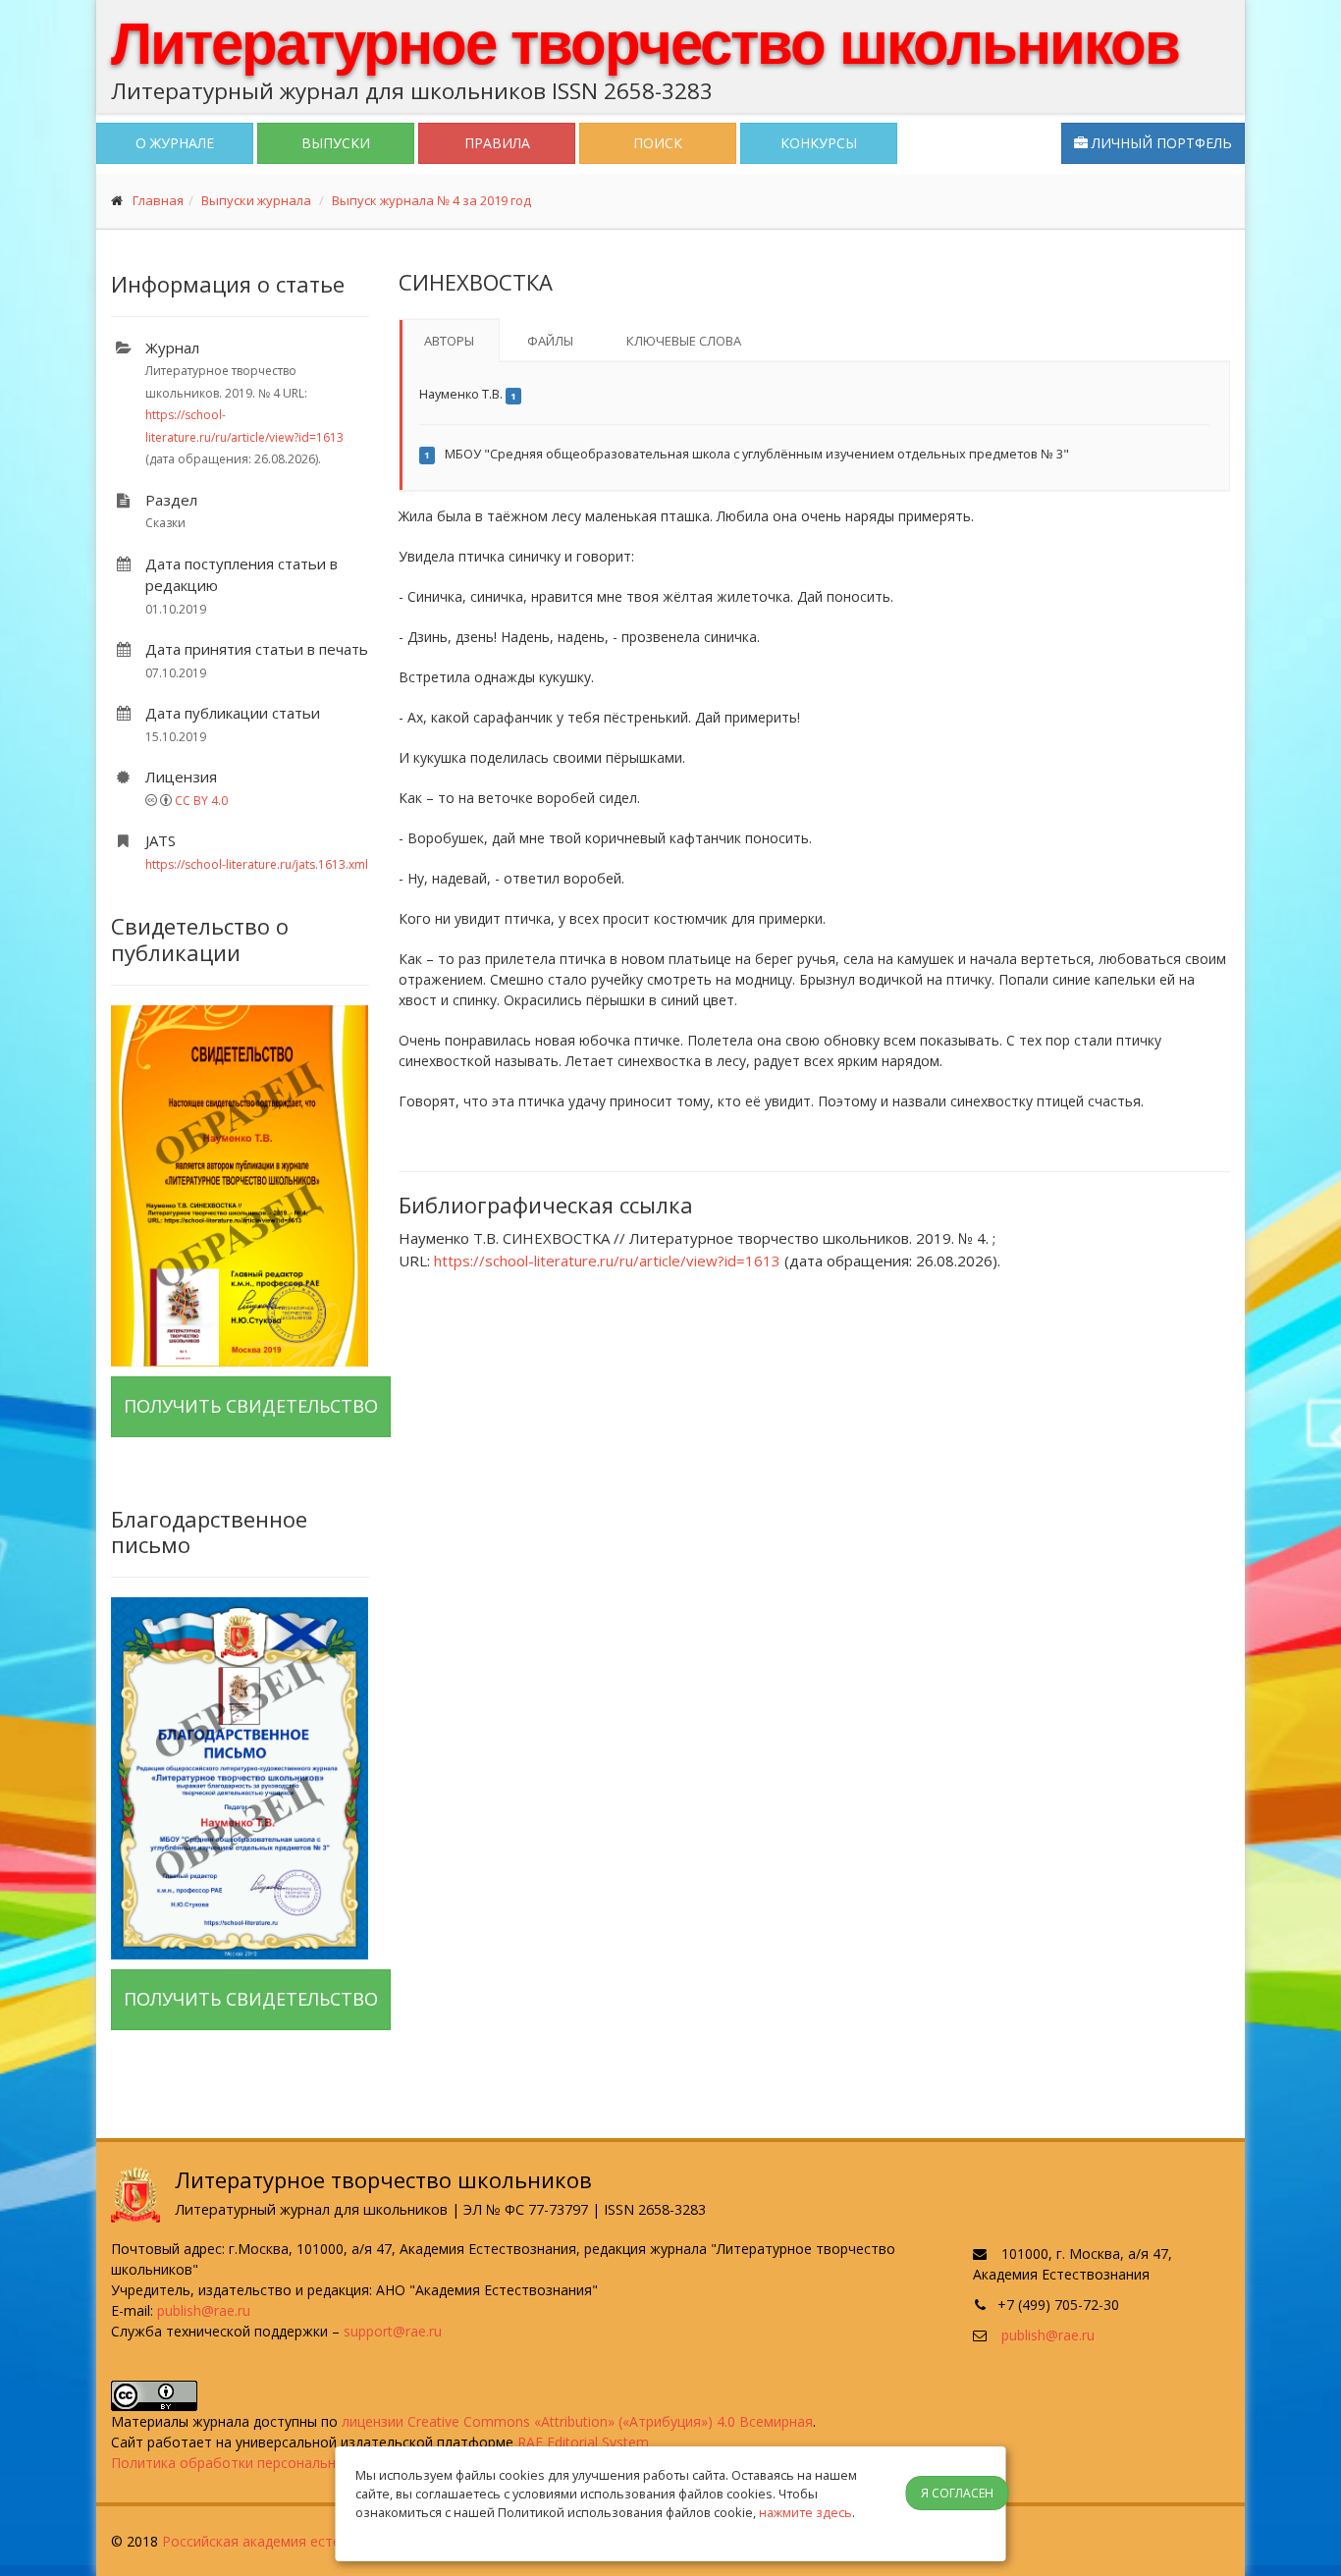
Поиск (658, 143)
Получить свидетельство (251, 1406)
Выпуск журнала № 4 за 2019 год (431, 200)
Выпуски (336, 143)
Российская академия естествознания (290, 2541)
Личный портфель (1160, 143)
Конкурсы (819, 143)
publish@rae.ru (204, 2310)
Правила (497, 143)
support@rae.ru (393, 2331)
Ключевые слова (684, 341)
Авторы (449, 341)
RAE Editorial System (583, 2442)
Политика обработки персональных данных (258, 2463)
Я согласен (957, 2493)
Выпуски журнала (256, 200)
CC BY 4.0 (201, 801)
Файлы (550, 341)
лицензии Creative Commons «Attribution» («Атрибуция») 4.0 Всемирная (577, 2421)
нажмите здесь (805, 2512)
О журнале (175, 143)
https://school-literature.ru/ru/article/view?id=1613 (607, 1261)
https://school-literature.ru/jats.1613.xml (257, 864)
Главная (158, 200)
